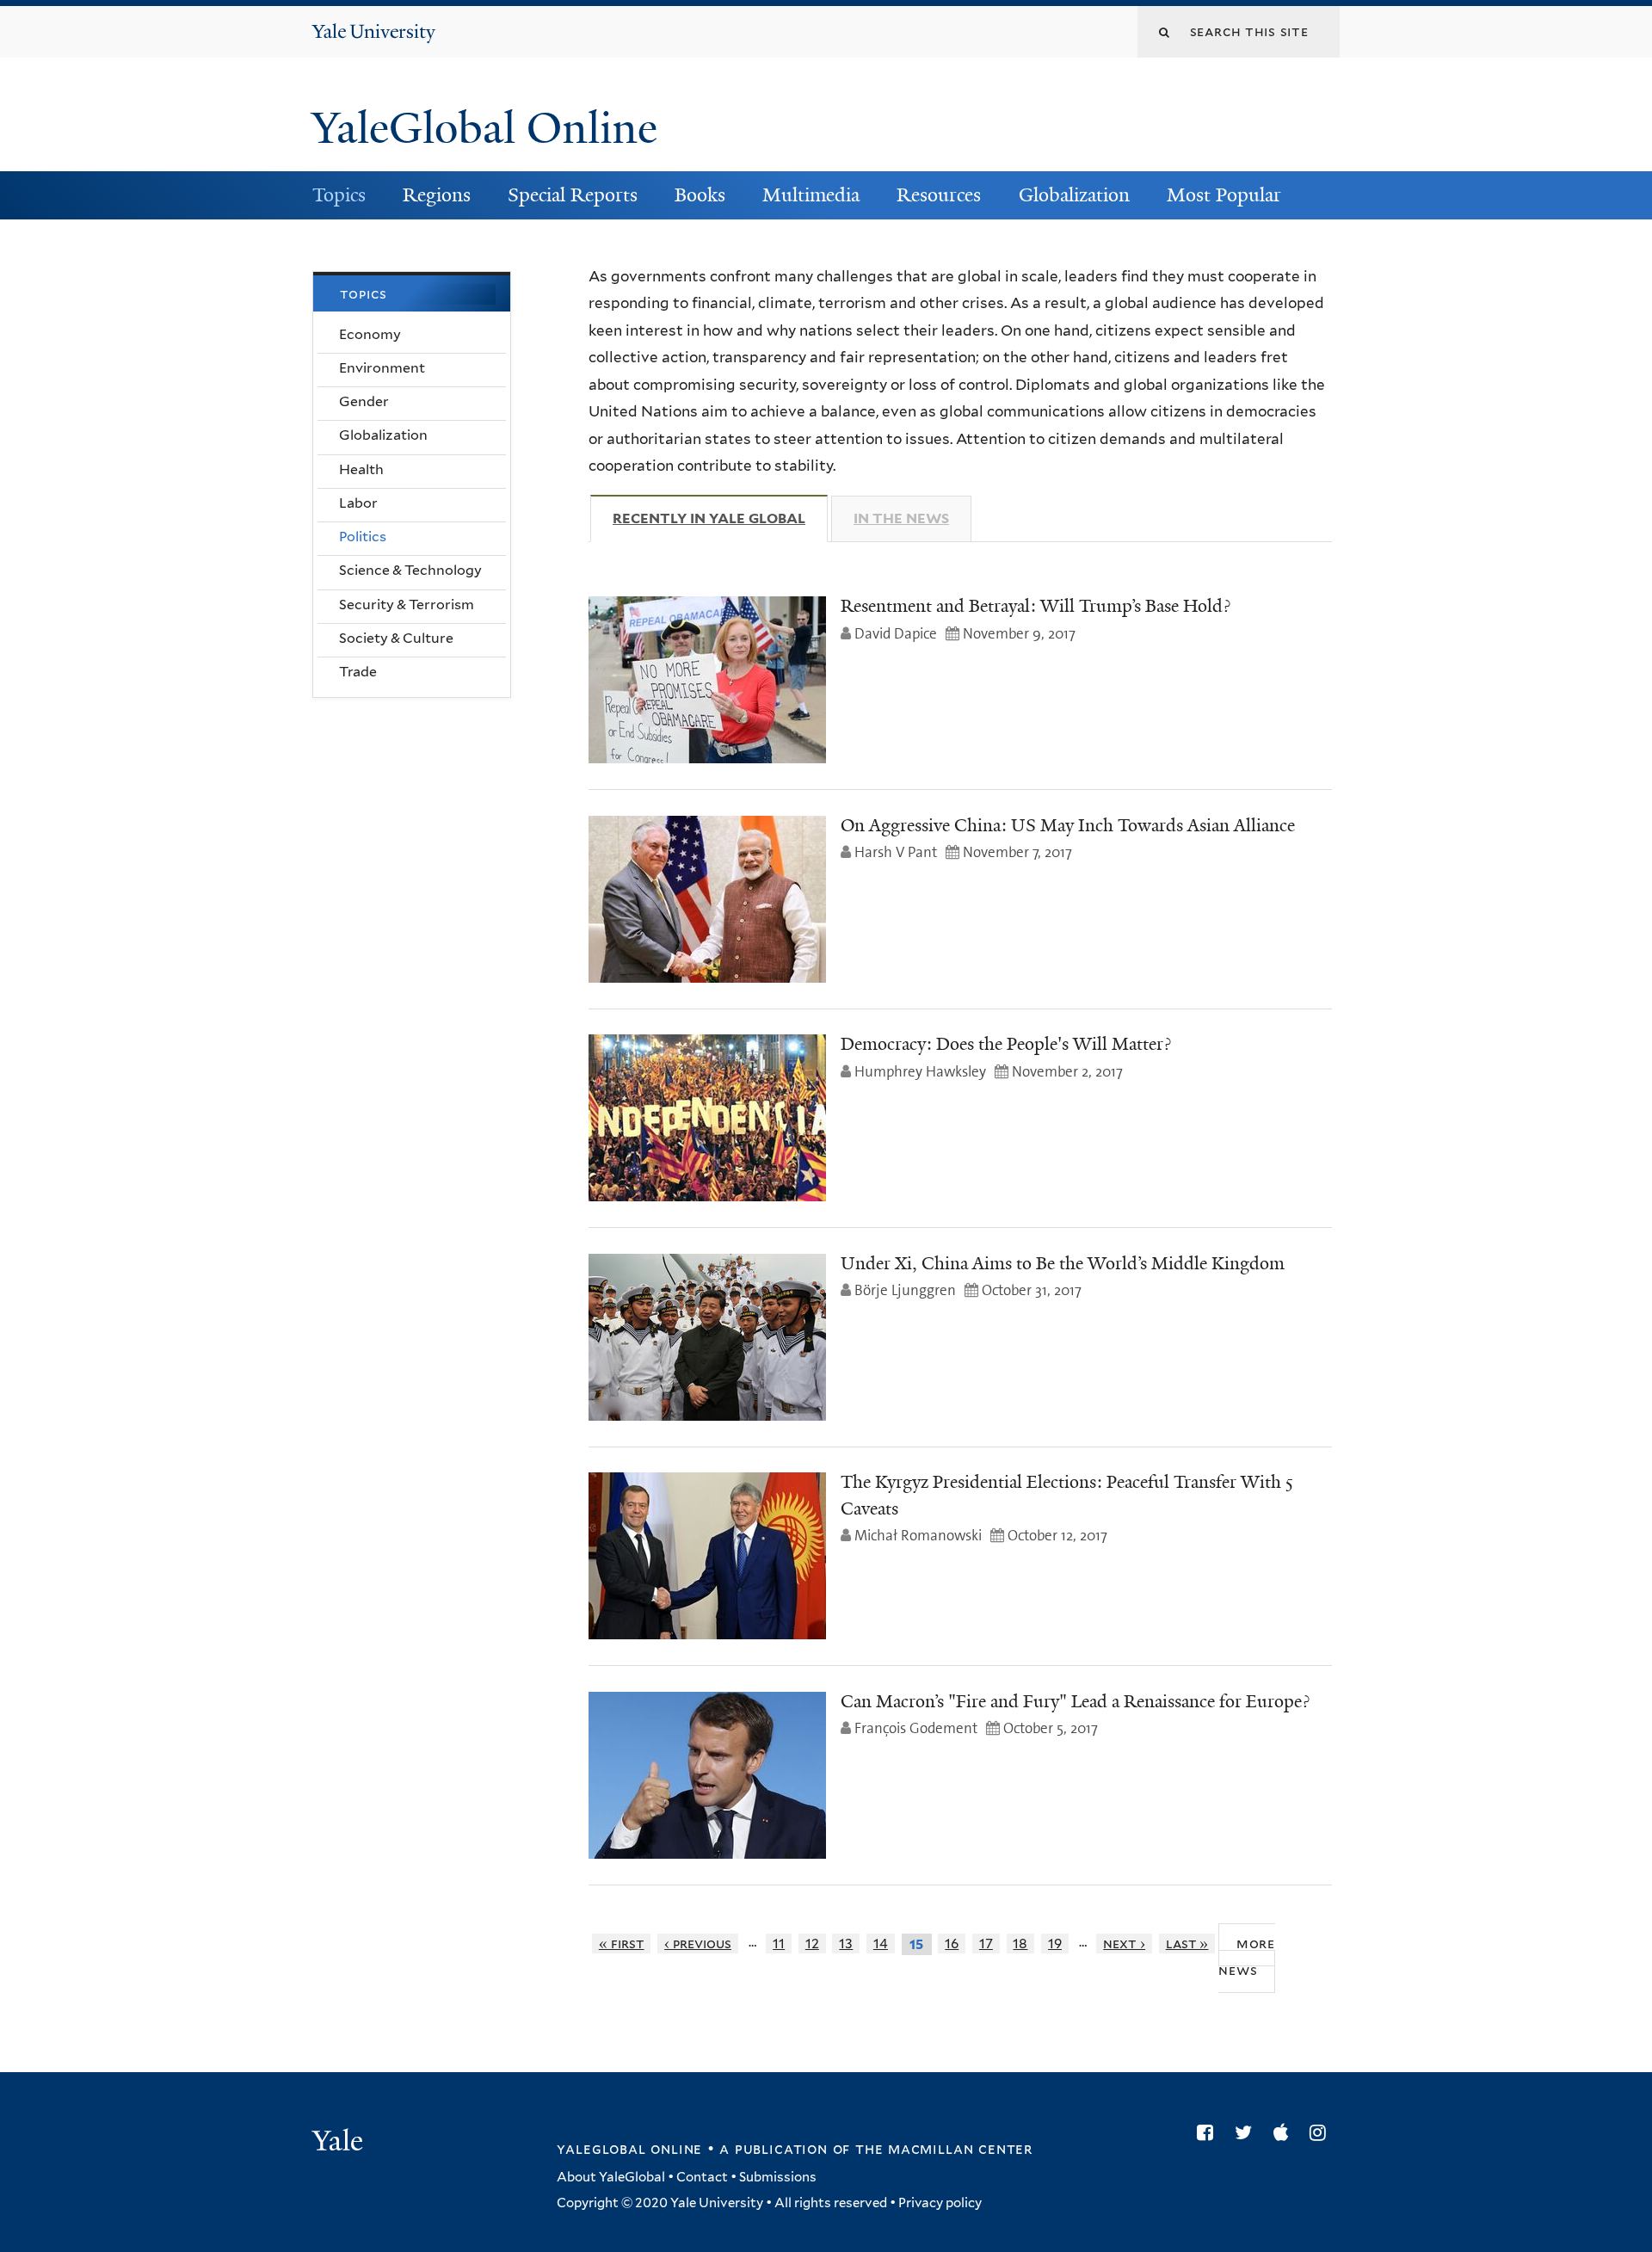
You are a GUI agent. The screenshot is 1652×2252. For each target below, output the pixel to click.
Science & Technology (410, 570)
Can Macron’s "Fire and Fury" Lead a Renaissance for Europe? (1075, 1701)
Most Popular (1224, 195)
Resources (939, 195)
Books (700, 195)
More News (1247, 1957)
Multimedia (811, 195)
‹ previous (698, 1944)
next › (1124, 1944)
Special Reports (573, 195)
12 (812, 1944)
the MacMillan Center (944, 2149)
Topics (339, 195)
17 (986, 1944)
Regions (437, 195)
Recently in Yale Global (720, 518)
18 (1020, 1944)
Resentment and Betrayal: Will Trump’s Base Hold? (1036, 606)
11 (779, 1944)
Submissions (778, 2177)
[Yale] (340, 2143)
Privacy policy (940, 2203)
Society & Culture (396, 638)
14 (881, 1944)
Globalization (1074, 195)
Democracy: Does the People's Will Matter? (1006, 1044)
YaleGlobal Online (484, 128)
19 (1055, 1944)
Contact (702, 2177)
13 (846, 1944)
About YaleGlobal (611, 2177)
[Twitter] (1248, 2132)
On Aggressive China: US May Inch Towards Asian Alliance (1068, 825)
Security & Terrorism (407, 605)
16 (952, 1944)
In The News (901, 518)
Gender (364, 401)
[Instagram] (1322, 2132)
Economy (370, 334)
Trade (358, 672)
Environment (382, 368)
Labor (358, 503)
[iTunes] (1285, 2132)
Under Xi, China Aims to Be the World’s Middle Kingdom (1063, 1263)
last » (1187, 1944)
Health (361, 469)
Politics (363, 537)
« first (622, 1944)
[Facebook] (1209, 2132)
